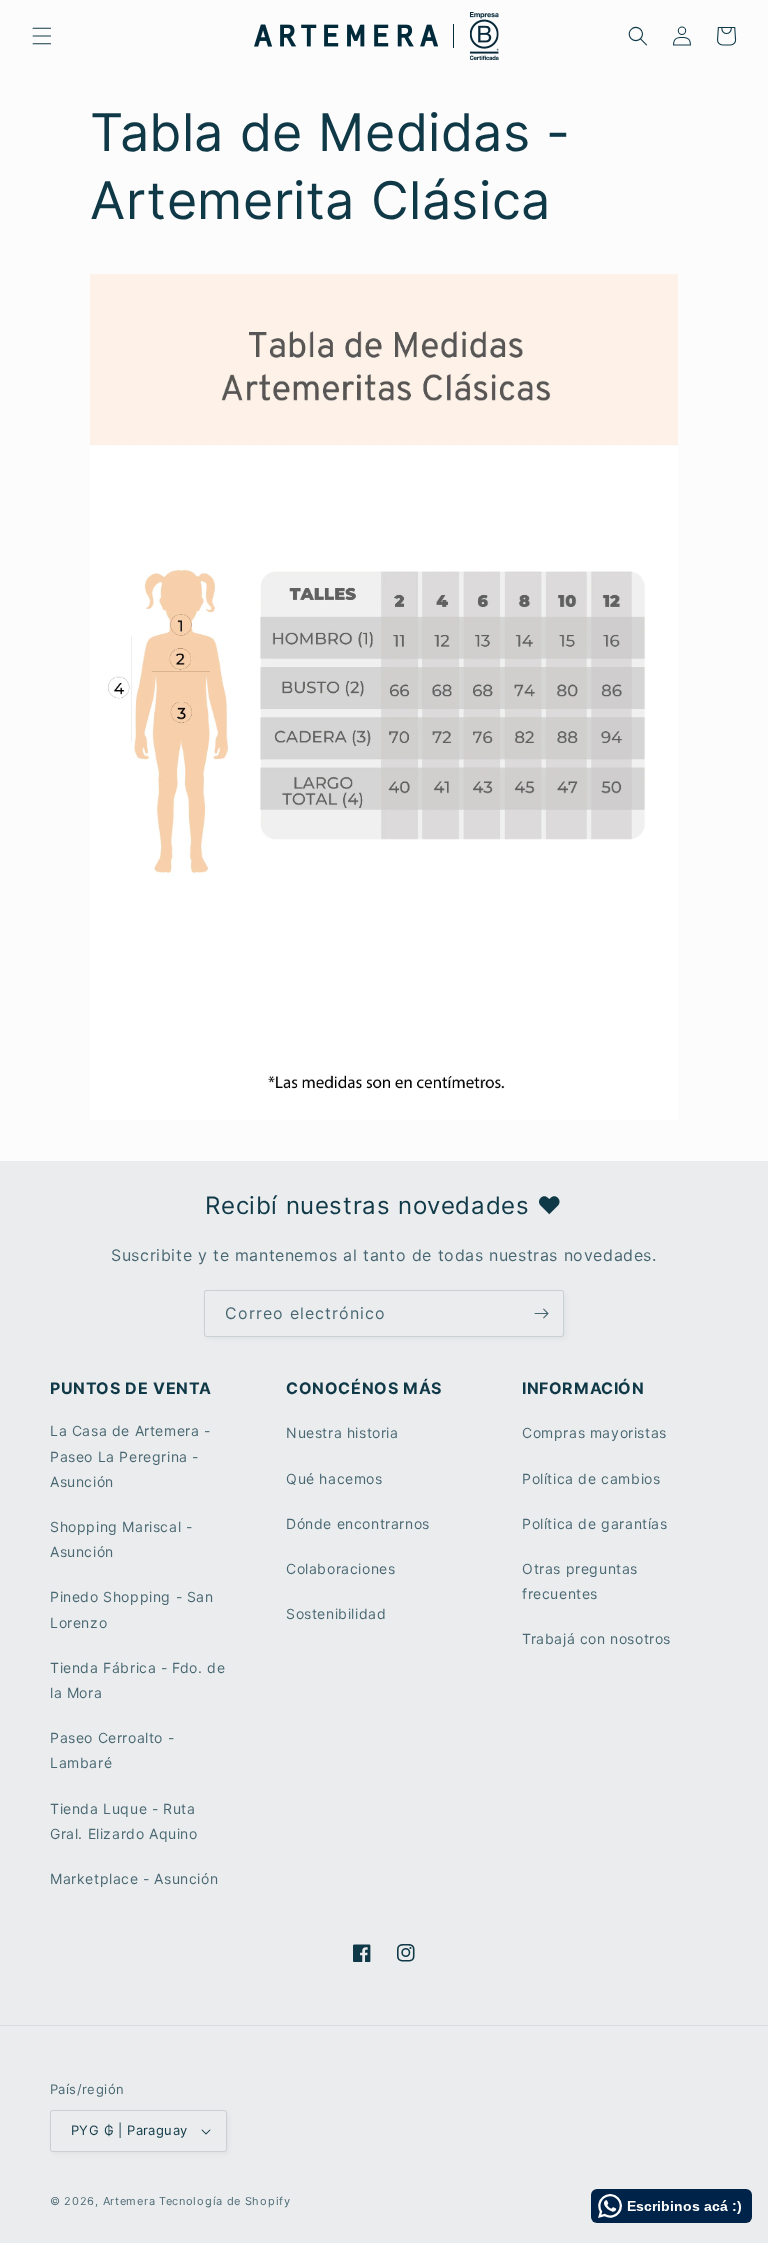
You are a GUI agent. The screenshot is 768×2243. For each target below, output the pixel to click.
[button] (42, 36)
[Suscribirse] (541, 1313)
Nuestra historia (342, 1432)
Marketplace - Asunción (134, 1878)
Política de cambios (591, 1478)
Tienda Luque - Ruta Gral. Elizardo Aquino (124, 1821)
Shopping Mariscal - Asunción (121, 1539)
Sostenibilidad (336, 1613)
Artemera (129, 2201)
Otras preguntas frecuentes (580, 1581)
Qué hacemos (334, 1478)
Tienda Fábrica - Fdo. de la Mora (137, 1680)
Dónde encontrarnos (358, 1523)
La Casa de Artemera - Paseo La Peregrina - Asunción (130, 1455)
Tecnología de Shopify (225, 2201)
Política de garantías (595, 1523)
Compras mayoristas (594, 1432)
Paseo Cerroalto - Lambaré (112, 1750)
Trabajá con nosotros (596, 1638)
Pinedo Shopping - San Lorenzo (132, 1609)
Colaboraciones (340, 1568)
